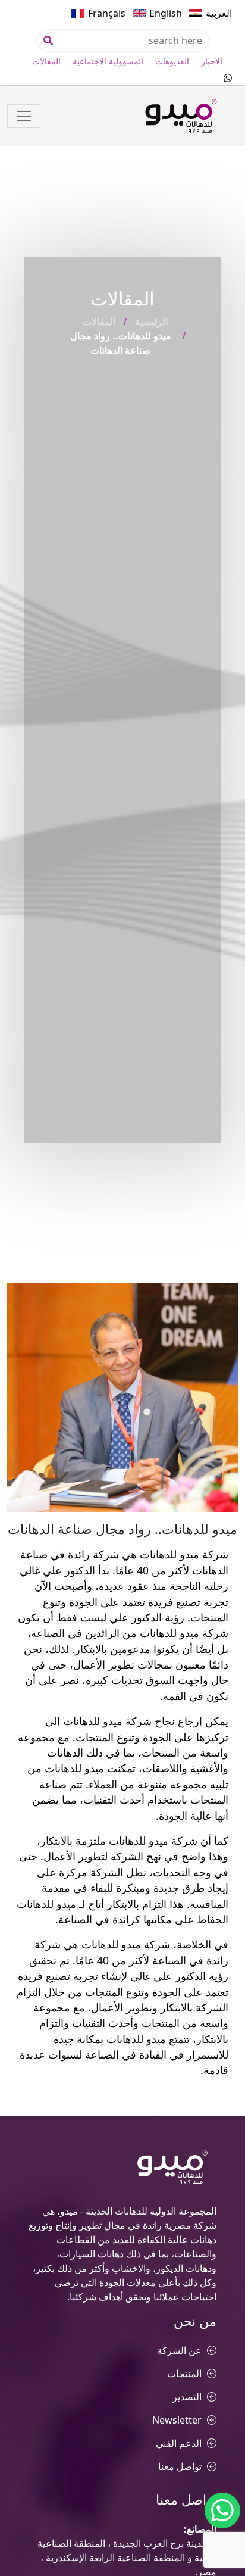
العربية (219, 13)
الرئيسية (151, 322)
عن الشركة (179, 2350)
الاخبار (212, 61)
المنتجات (184, 2374)
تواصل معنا (180, 2466)
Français (107, 13)
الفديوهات (172, 61)
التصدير (187, 2397)
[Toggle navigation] (24, 116)
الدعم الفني (179, 2443)
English (166, 13)
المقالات (46, 61)
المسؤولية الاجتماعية (108, 61)
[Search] (48, 40)
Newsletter (177, 2420)
